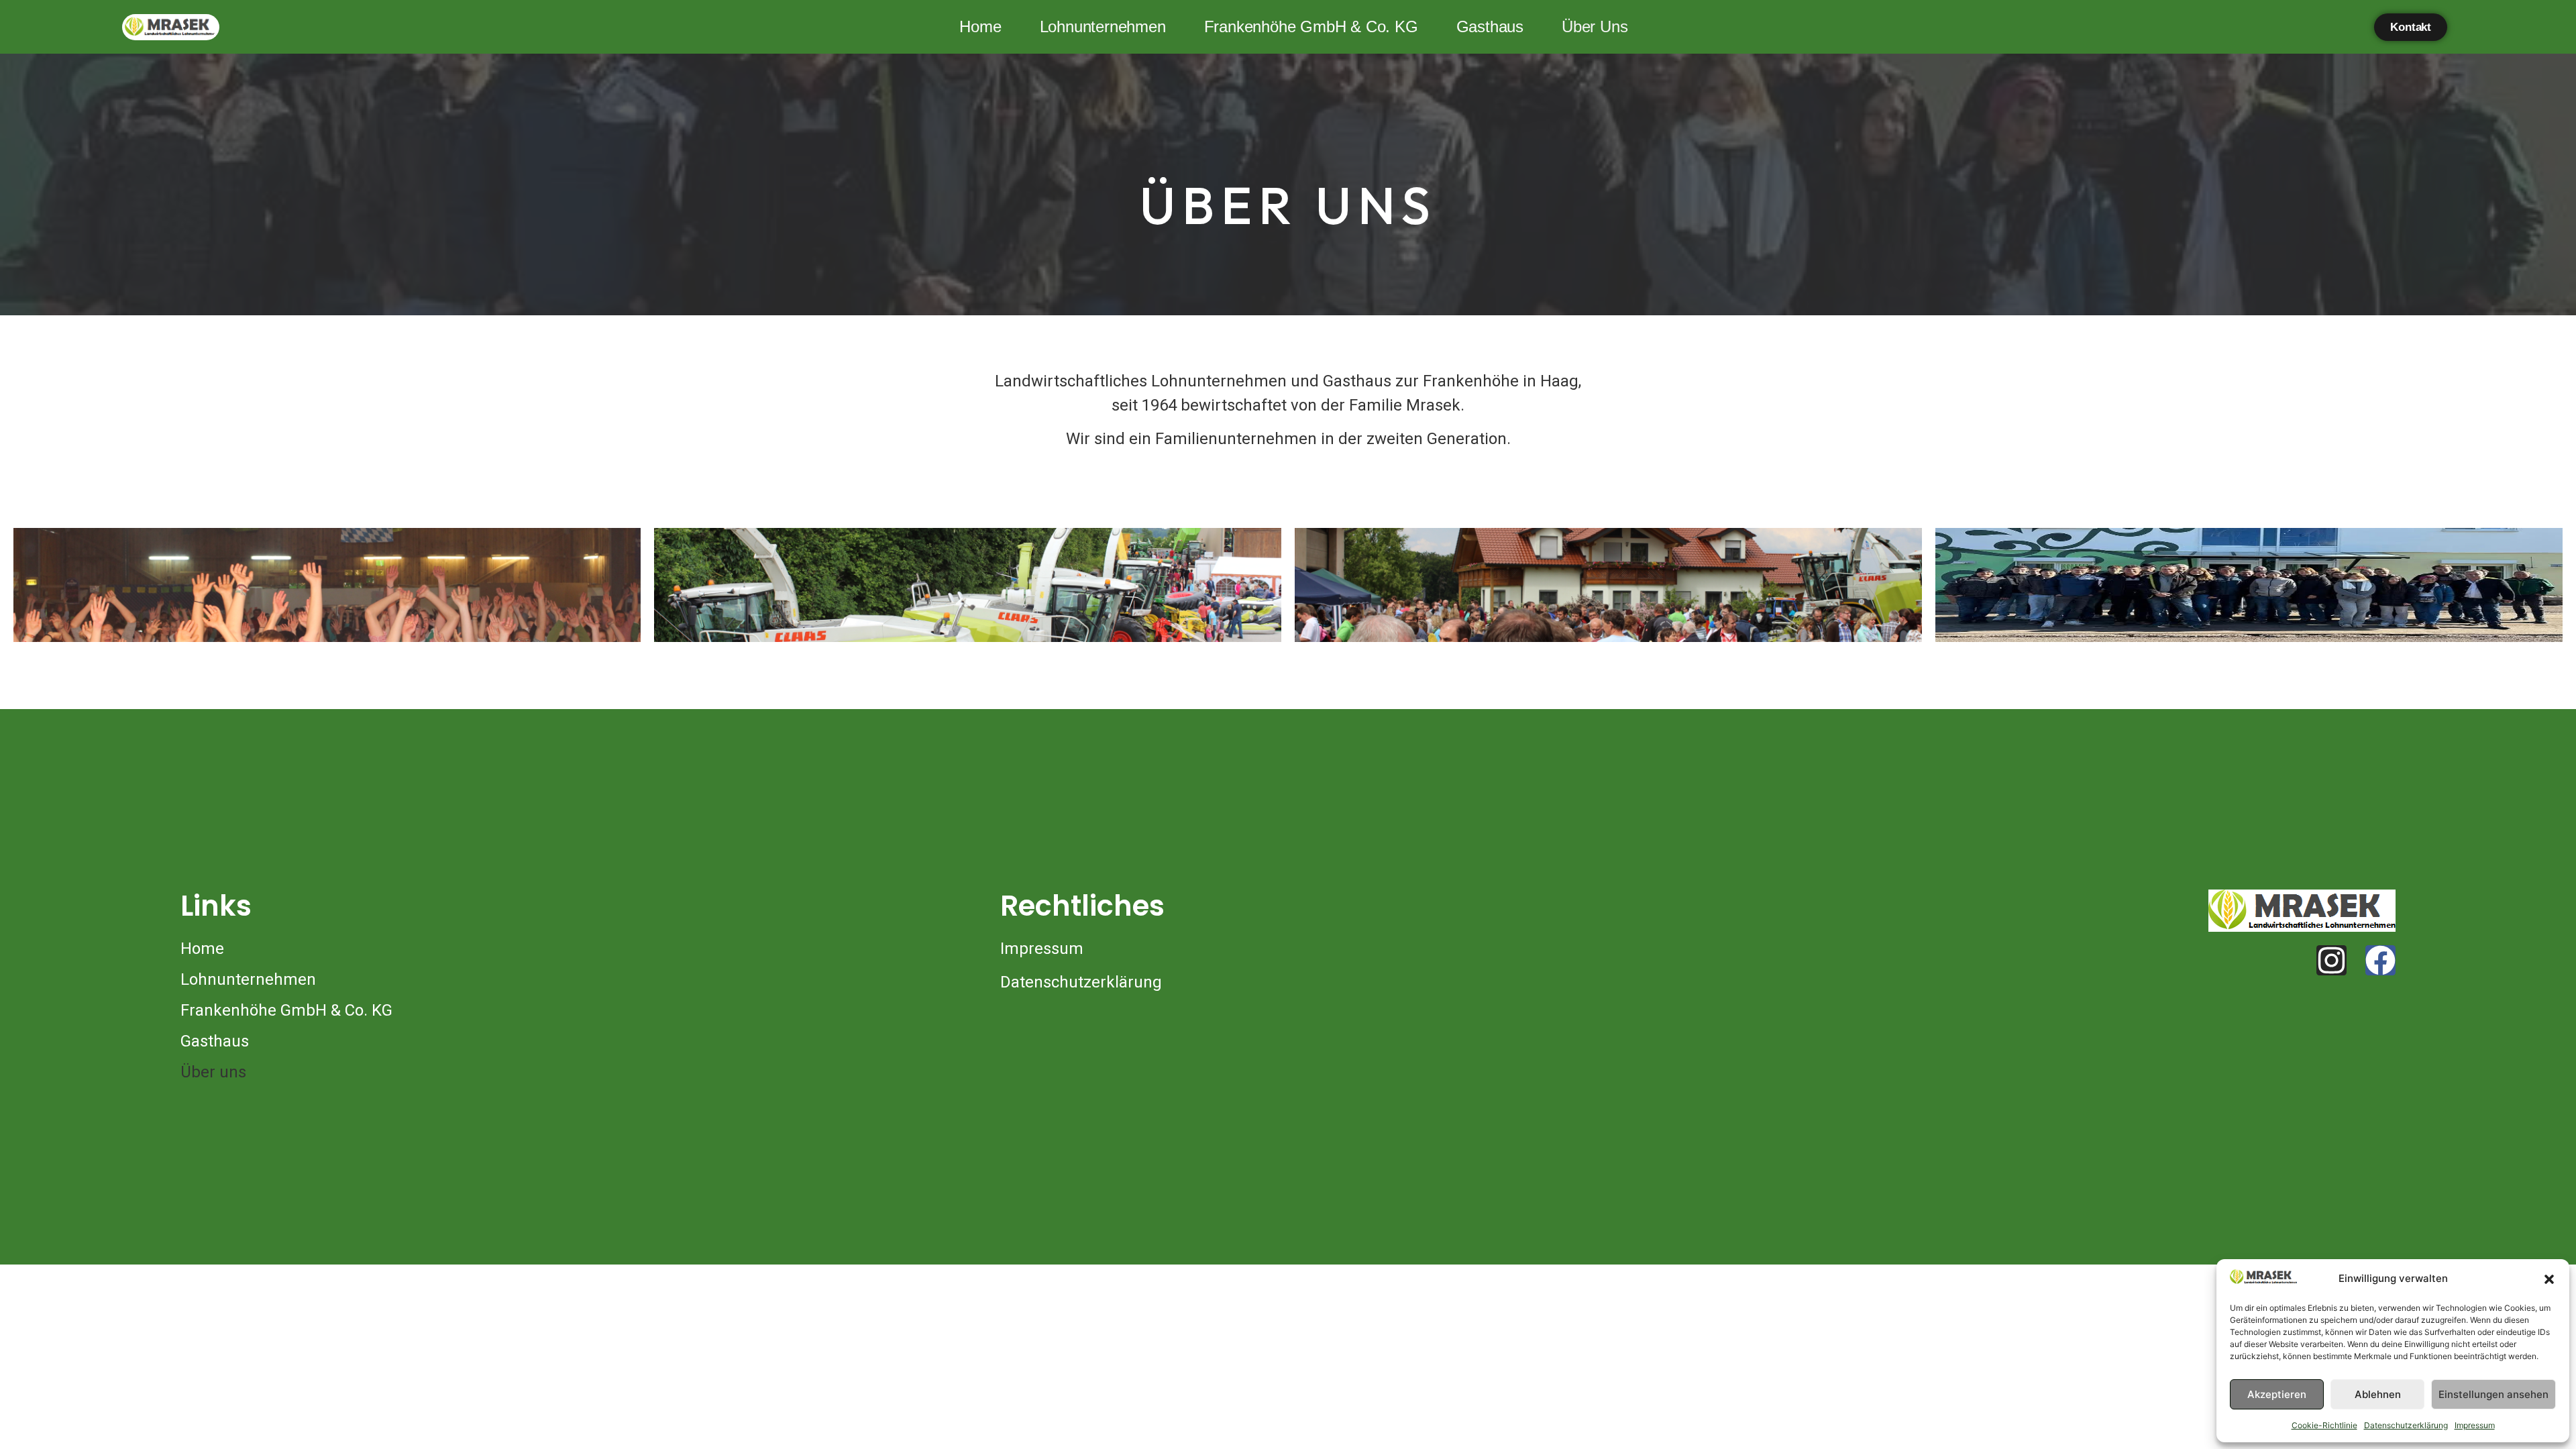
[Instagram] (2331, 960)
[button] (2549, 1279)
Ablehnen (2378, 1394)
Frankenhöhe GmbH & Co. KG (1311, 26)
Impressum (2475, 1425)
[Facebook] (2380, 960)
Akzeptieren (2277, 1394)
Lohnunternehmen (1103, 26)
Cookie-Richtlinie (2324, 1425)
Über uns (1595, 26)
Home (980, 26)
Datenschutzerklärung (2406, 1425)
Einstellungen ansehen (2493, 1394)
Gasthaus (1490, 26)
